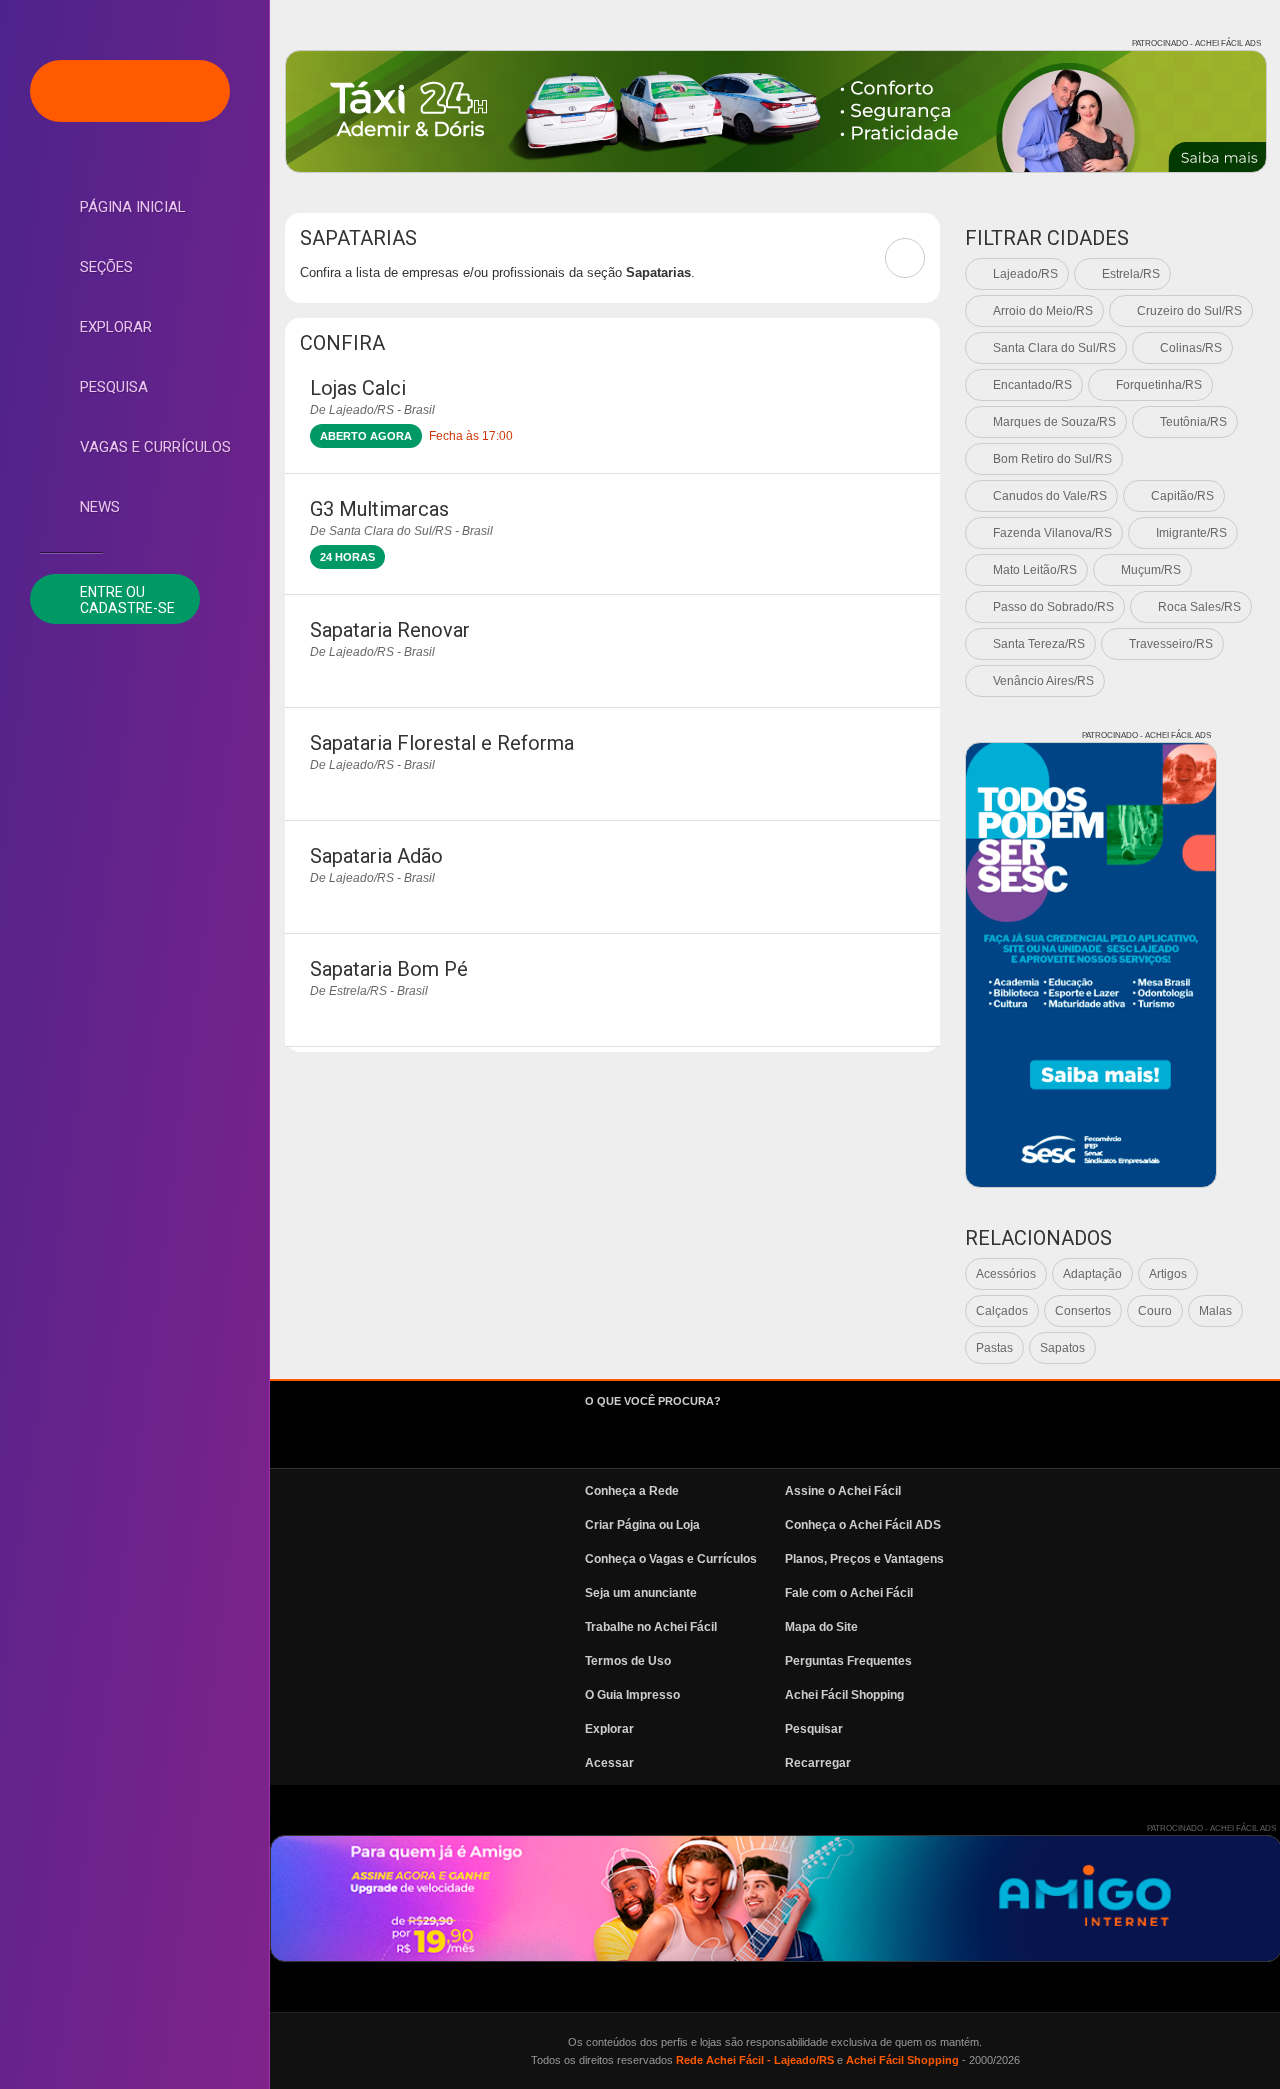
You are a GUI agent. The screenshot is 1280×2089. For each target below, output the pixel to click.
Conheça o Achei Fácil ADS (863, 1525)
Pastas (994, 1348)
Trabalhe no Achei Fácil (651, 1627)
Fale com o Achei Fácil (849, 1593)
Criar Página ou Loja (642, 1525)
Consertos (1083, 1311)
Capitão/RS (1182, 496)
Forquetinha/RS (1159, 385)
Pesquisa (114, 387)
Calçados (1002, 1311)
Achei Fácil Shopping (844, 1695)
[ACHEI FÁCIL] (130, 91)
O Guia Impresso (632, 1695)
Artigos (1168, 1274)
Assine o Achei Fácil (843, 1491)
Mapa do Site (821, 1627)
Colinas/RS (1191, 348)
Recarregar (818, 1763)
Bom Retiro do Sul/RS (1052, 459)
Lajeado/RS (1025, 274)
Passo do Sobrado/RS (1053, 607)
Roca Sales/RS (1199, 607)
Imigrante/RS (1191, 533)
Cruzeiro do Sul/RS (1189, 311)
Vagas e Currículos (155, 447)
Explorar (116, 327)
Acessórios (1006, 1274)
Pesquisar (814, 1729)
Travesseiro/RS (1171, 644)
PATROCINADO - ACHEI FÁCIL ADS (1196, 43)
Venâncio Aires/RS (1043, 681)
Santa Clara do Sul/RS (1054, 348)
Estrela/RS (1131, 274)
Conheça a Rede (632, 1491)
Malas (1215, 1311)
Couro (1155, 1311)
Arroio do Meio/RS (1043, 311)
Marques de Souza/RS (1054, 422)
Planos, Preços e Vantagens (864, 1559)
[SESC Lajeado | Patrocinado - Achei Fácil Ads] (1091, 965)
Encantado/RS (1032, 385)
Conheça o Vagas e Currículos (671, 1559)
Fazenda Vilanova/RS (1052, 533)
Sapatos (1062, 1348)
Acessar (609, 1763)
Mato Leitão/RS (1035, 570)
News (100, 507)
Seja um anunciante (641, 1593)
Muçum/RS (1151, 570)
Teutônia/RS (1193, 422)
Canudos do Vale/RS (1050, 496)
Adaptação (1092, 1274)
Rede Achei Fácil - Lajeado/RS (755, 2060)
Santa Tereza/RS (1039, 644)
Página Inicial (133, 207)
